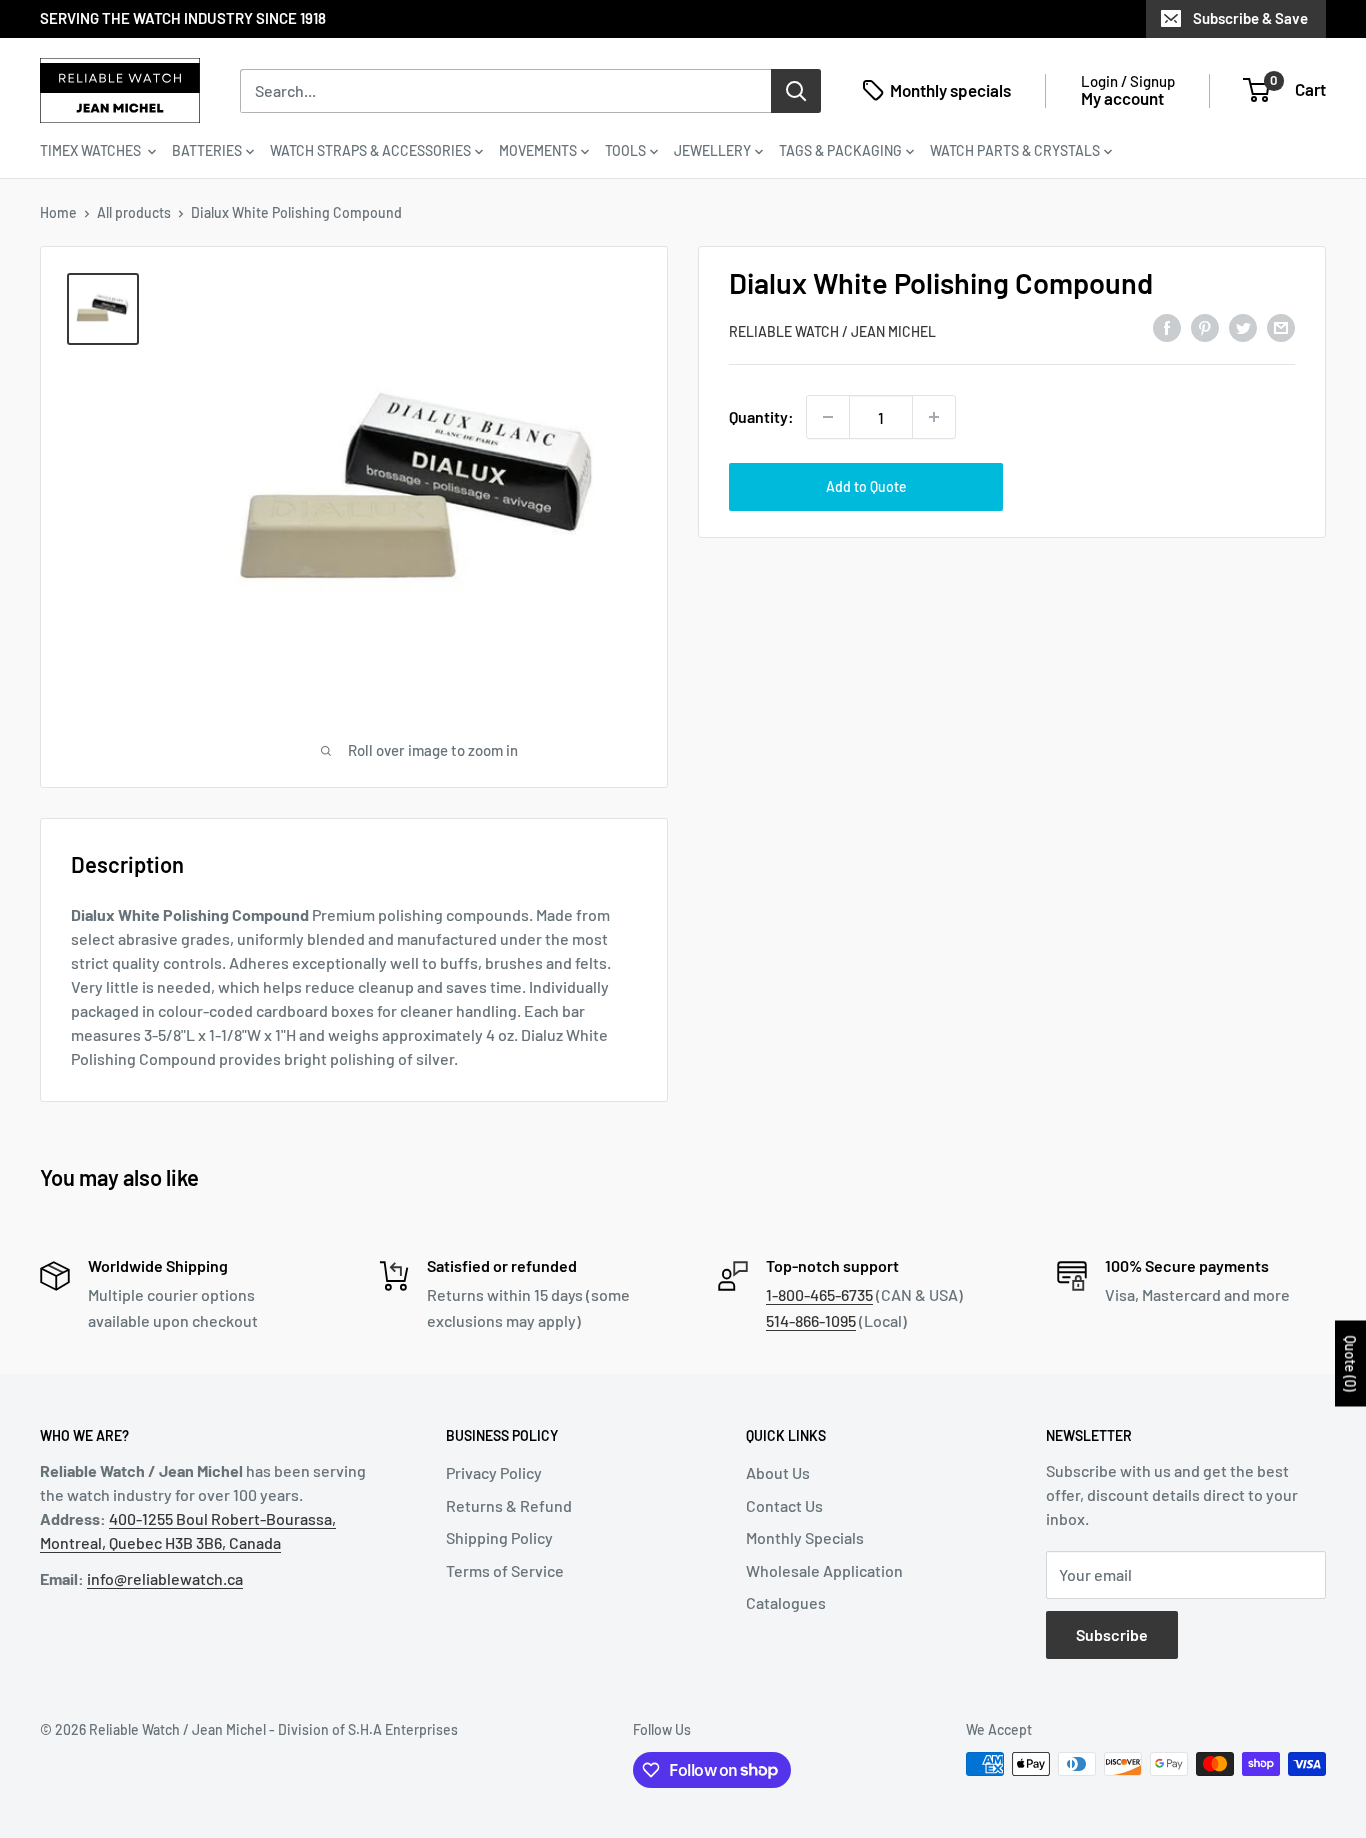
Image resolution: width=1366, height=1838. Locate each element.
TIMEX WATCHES (92, 150)
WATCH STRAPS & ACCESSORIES (370, 150)
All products (134, 212)
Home (58, 212)
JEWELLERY (712, 150)
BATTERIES (207, 150)
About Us (778, 1472)
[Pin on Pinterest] (1205, 328)
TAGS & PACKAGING (840, 150)
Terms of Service (505, 1570)
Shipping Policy (499, 1537)
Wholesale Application (824, 1570)
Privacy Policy (494, 1472)
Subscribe (1112, 1634)
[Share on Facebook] (1167, 328)
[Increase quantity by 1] (934, 417)
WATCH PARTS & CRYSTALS (1015, 150)
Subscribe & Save (1250, 18)
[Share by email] (1281, 328)
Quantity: (761, 416)
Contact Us (784, 1505)
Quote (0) (1350, 1363)
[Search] (796, 90)
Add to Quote (866, 486)
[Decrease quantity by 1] (828, 417)
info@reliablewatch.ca (165, 1578)
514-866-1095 (811, 1320)
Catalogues (786, 1602)
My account (1122, 98)
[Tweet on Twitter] (1243, 328)
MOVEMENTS (538, 150)
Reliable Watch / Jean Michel (832, 331)
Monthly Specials (805, 1537)
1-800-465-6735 (819, 1294)
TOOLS (625, 150)
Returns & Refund (509, 1505)
